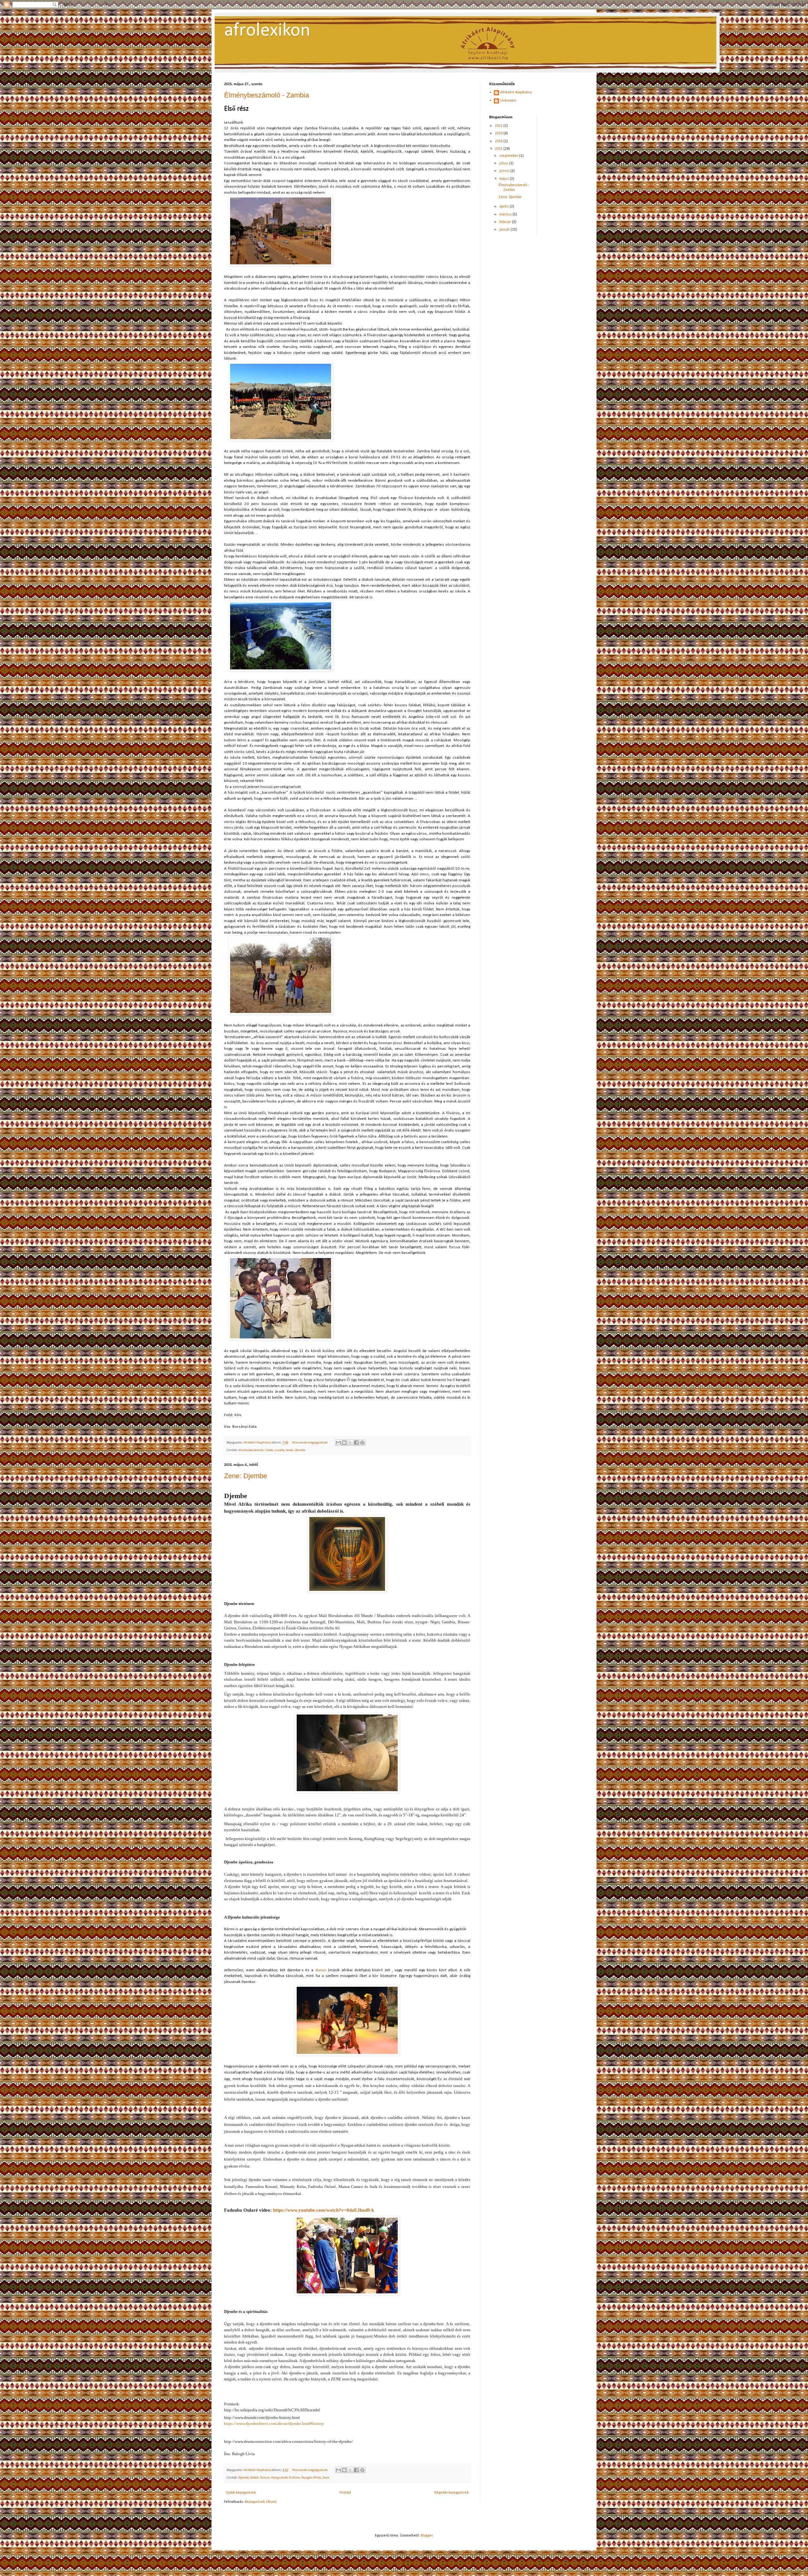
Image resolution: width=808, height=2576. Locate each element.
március (506, 215)
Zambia (300, 1450)
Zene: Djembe (246, 1476)
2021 (499, 126)
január (505, 230)
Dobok (254, 2478)
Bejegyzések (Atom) (261, 2502)
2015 (499, 149)
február (506, 222)
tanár (290, 1450)
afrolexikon (267, 31)
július (504, 163)
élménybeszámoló (251, 1450)
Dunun (265, 2478)
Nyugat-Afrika (311, 2478)
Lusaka (279, 1450)
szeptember (509, 156)
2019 (499, 133)
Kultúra (294, 2478)
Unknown (508, 101)
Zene (326, 2478)
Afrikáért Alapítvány (516, 92)
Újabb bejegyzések (241, 2493)
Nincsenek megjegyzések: (311, 1443)
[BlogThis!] (344, 1443)
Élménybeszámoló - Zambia (267, 95)
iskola (269, 1450)
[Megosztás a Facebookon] (356, 1443)
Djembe (244, 2478)
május (505, 179)
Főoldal (345, 2493)
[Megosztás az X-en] (350, 1443)
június (505, 171)
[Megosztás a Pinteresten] (362, 1443)
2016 (499, 141)
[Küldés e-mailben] (338, 1443)
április (505, 207)
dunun (321, 1970)
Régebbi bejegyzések (452, 2493)
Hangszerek (279, 2478)
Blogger (427, 2536)
